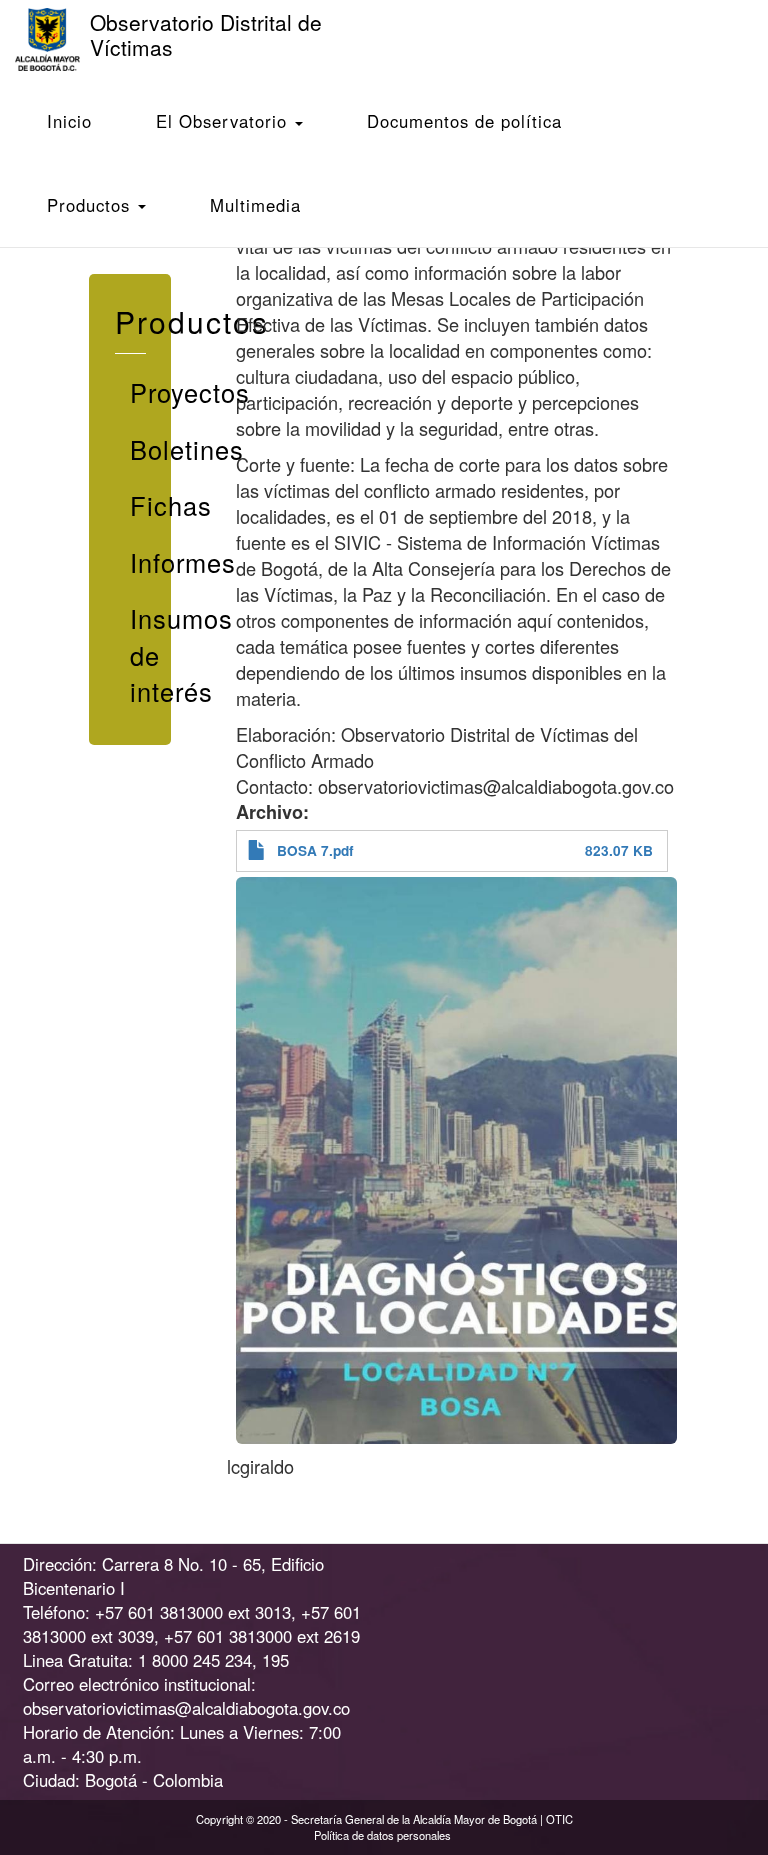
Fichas (138, 505)
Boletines (138, 449)
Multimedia (255, 205)
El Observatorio (224, 121)
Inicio (69, 121)
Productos (91, 205)
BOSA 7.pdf (315, 850)
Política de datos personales (382, 1835)
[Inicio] (55, 39)
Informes (138, 562)
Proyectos (138, 392)
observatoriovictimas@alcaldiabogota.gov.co (186, 1708)
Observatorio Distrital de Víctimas (206, 34)
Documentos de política (464, 121)
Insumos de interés (138, 654)
